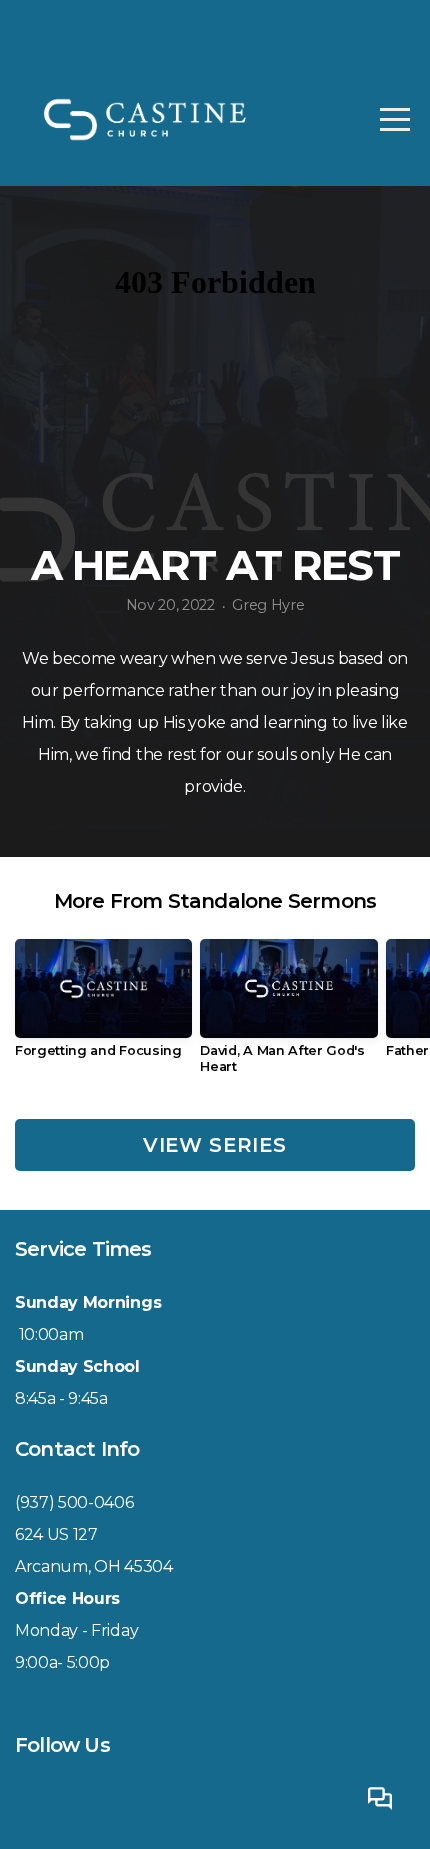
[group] (103, 1006)
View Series (214, 1145)
